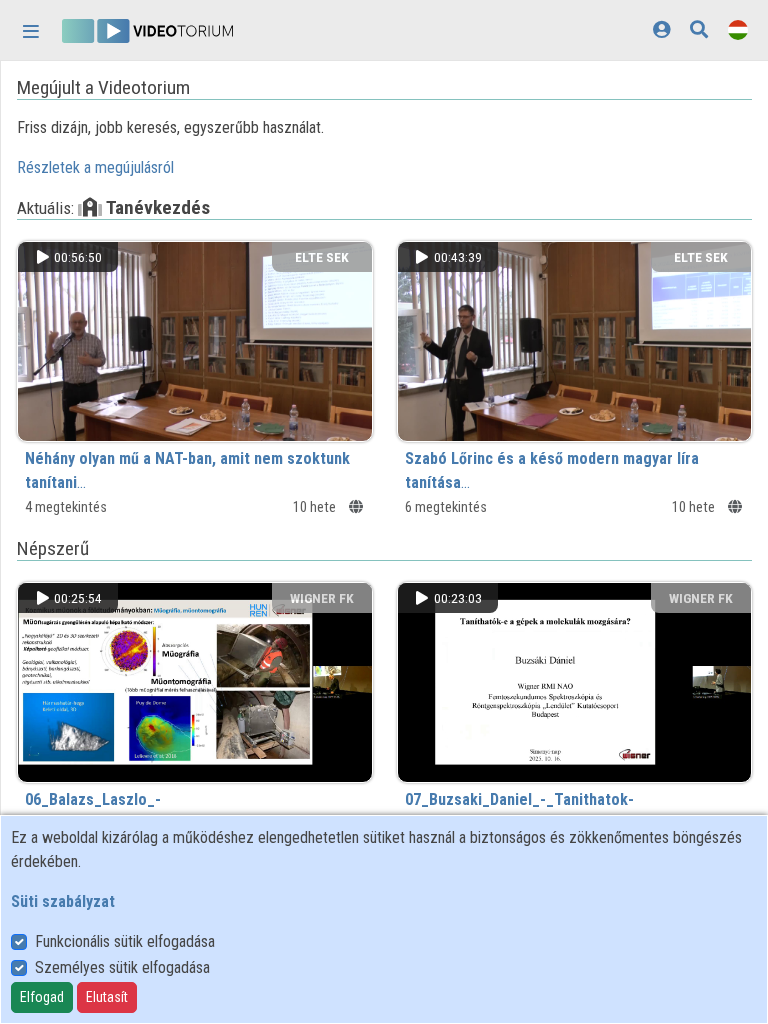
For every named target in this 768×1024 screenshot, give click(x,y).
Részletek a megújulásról (95, 167)
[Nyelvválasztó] (738, 29)
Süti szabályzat (63, 901)
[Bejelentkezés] (661, 29)
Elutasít (107, 997)
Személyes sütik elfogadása (122, 967)
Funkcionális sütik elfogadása (125, 941)
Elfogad (42, 997)
